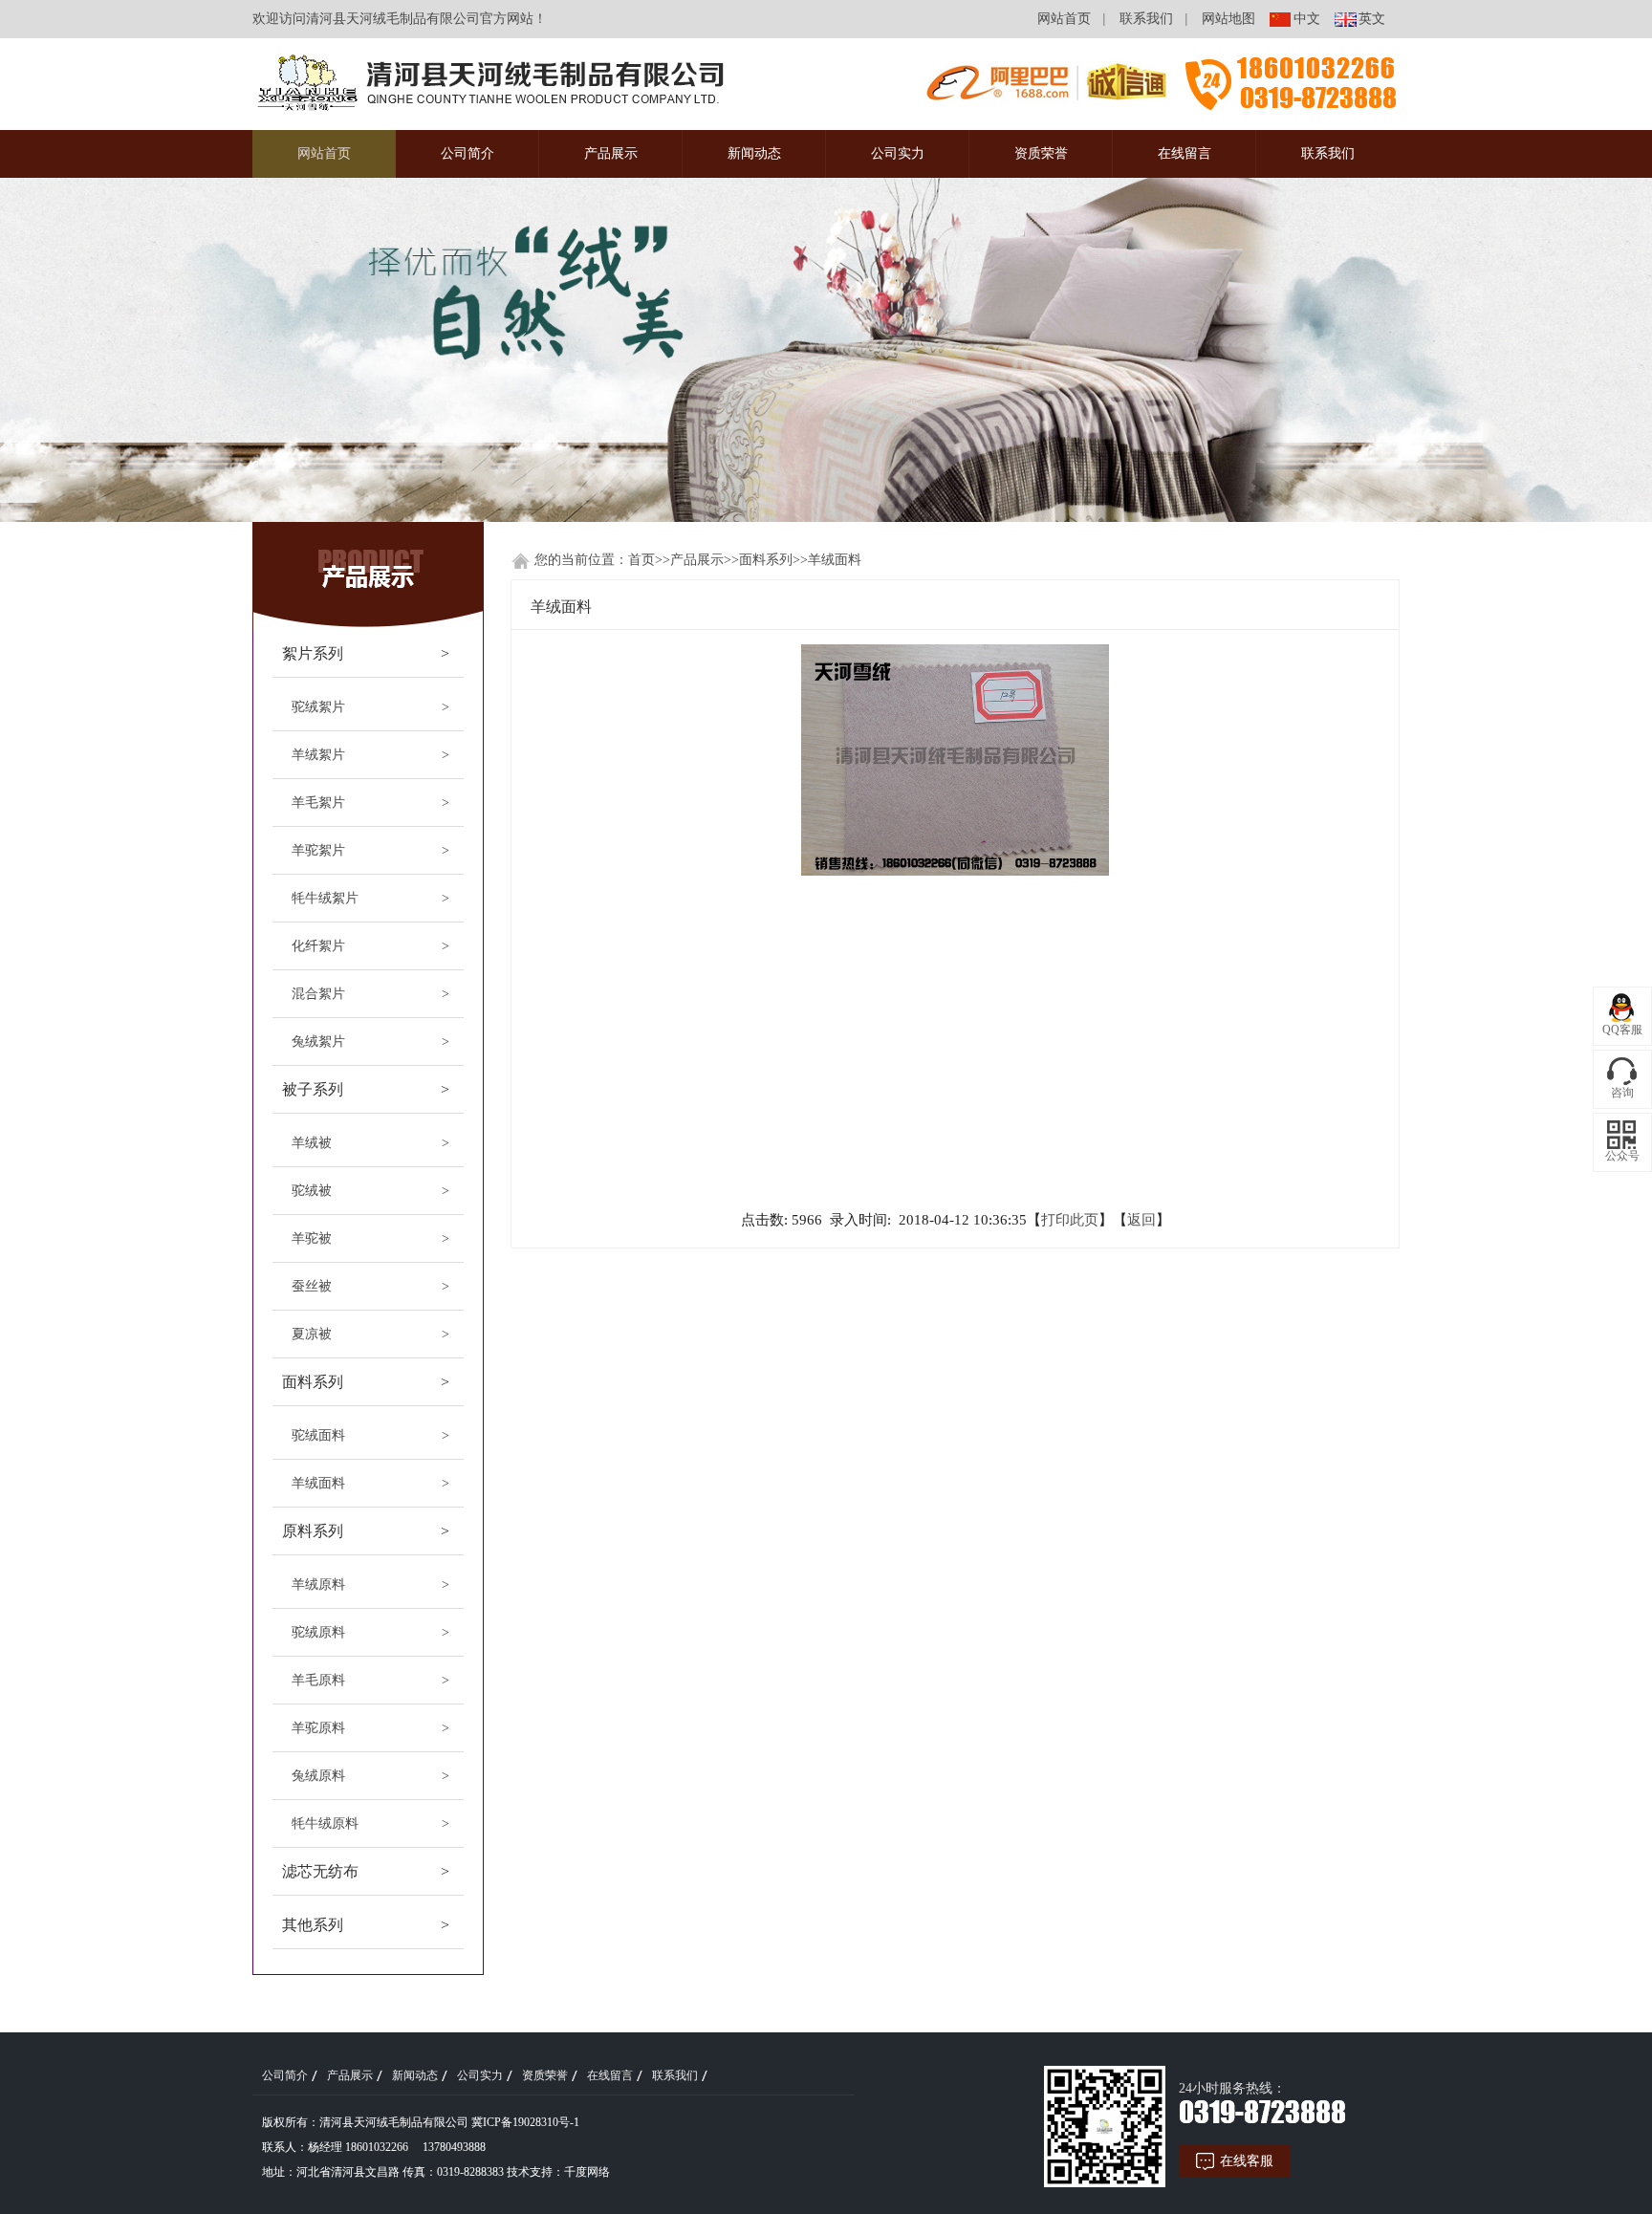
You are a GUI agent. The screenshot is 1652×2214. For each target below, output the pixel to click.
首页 (641, 560)
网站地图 (1228, 19)
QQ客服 (1622, 1030)
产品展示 (611, 153)
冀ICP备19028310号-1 (525, 2122)
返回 (1141, 1220)
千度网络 (587, 2172)
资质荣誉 (1041, 153)
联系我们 (1146, 19)
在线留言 (1185, 153)
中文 (1307, 19)
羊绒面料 (835, 560)
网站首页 (1064, 19)
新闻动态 (754, 153)
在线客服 (1247, 2161)
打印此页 (1070, 1220)
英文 (1372, 19)
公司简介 (467, 153)
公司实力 (898, 153)
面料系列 (766, 560)
